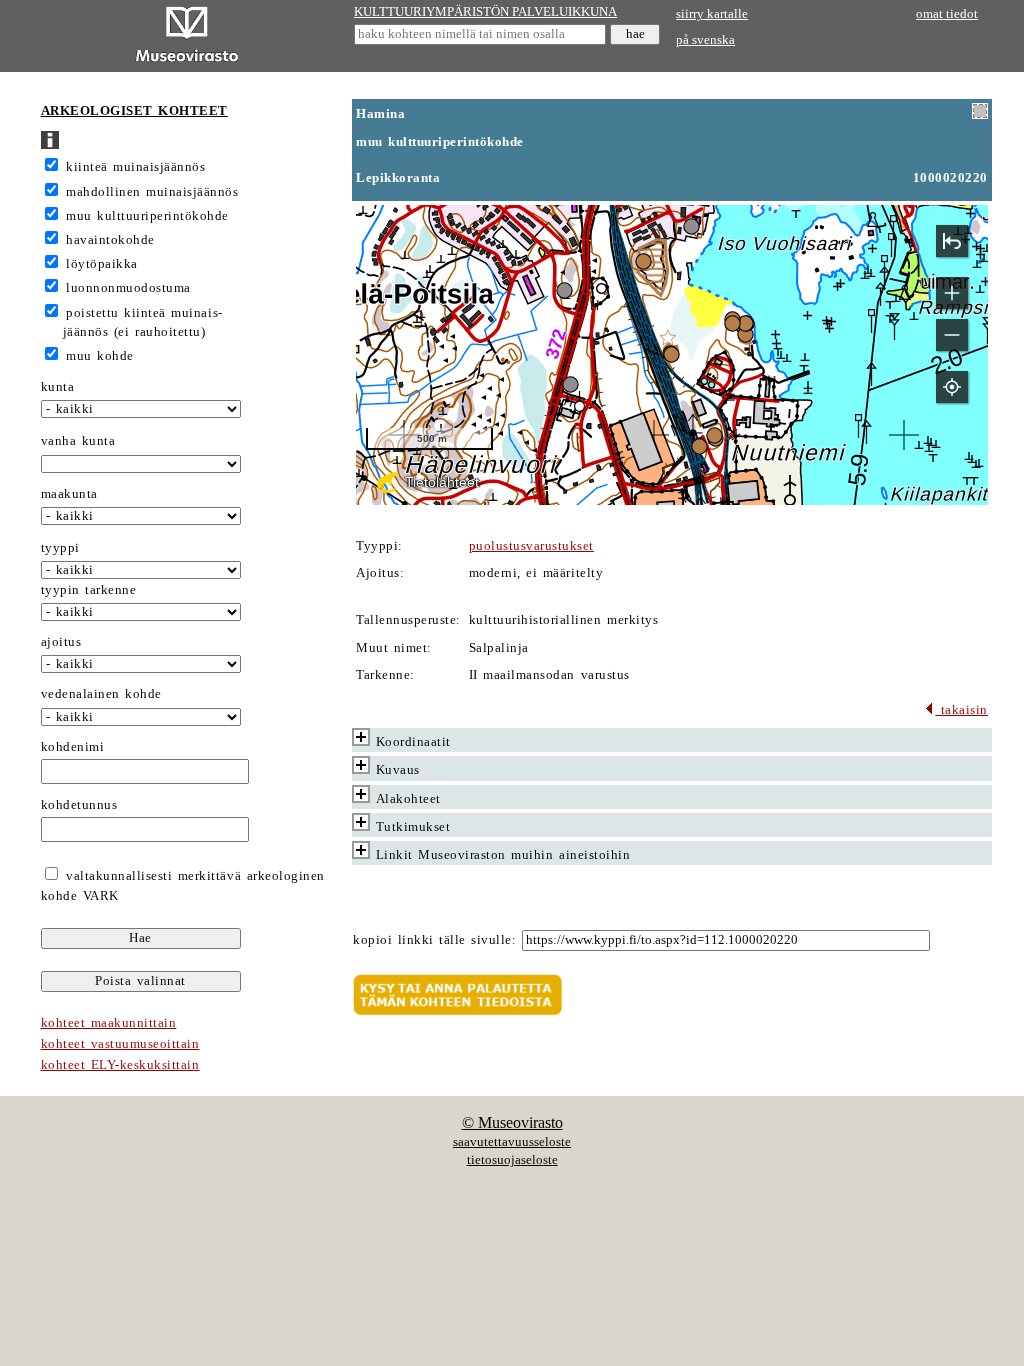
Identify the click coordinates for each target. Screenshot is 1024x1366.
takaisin (961, 710)
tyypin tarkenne (89, 590)
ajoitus (61, 642)
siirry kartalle (712, 14)
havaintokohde (110, 240)
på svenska (705, 40)
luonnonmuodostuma (128, 288)
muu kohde (100, 356)
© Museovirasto (512, 1122)
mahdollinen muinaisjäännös (152, 192)
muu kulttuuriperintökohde (147, 216)
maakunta (69, 494)
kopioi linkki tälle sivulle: (434, 940)
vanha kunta (78, 441)
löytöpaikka (102, 264)
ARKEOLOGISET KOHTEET (134, 111)
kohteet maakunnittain (109, 1023)
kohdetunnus (79, 805)
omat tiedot (947, 14)
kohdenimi (73, 747)
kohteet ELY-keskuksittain (120, 1065)
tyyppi (60, 548)
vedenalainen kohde (101, 694)
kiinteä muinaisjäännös (135, 167)
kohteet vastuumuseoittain (120, 1044)
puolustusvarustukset (531, 546)
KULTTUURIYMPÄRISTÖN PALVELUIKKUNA (485, 12)
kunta (58, 387)
